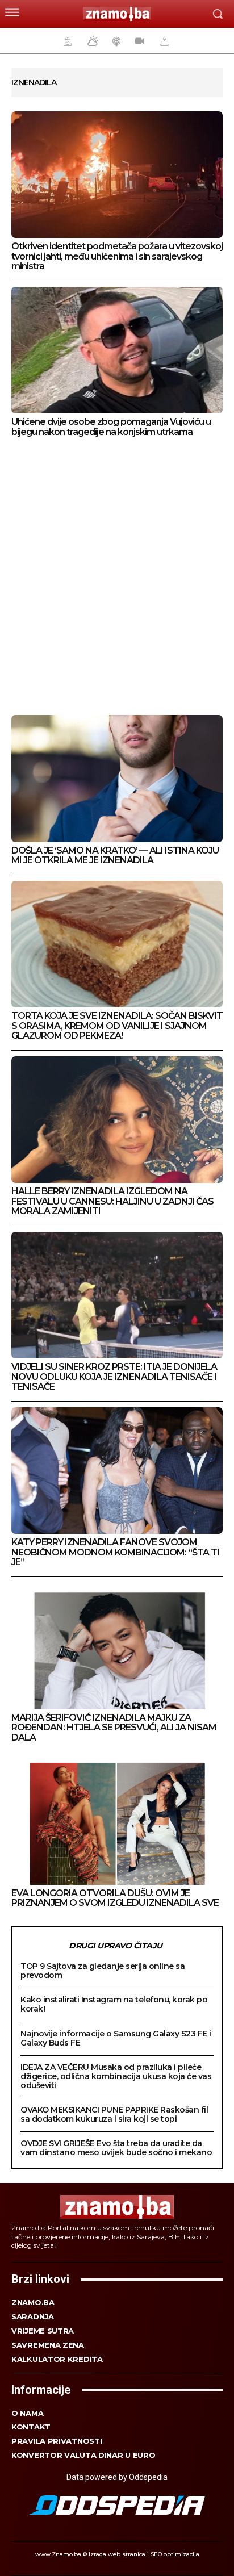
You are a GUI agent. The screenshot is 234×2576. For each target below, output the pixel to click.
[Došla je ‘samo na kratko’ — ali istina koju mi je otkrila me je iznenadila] (117, 778)
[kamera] (138, 41)
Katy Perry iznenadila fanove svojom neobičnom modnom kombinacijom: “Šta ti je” (115, 1552)
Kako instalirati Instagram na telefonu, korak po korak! (114, 2004)
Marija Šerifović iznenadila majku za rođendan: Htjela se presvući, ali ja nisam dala (114, 1728)
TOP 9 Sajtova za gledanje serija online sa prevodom (103, 1971)
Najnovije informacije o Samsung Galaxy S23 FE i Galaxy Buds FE (116, 2038)
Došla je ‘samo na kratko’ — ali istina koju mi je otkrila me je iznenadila (115, 856)
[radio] (115, 41)
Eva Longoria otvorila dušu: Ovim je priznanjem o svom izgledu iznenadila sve (115, 1898)
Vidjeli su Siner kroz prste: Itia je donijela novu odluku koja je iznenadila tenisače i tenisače (114, 1377)
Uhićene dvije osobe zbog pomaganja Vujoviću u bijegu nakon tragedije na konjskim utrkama (111, 427)
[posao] (66, 41)
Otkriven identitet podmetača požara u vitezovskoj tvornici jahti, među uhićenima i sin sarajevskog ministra (117, 256)
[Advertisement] (117, 578)
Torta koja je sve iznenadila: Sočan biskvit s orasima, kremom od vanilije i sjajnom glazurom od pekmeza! (117, 1026)
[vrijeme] (91, 41)
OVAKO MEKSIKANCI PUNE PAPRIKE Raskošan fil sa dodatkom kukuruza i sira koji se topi (114, 2114)
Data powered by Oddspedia (117, 2477)
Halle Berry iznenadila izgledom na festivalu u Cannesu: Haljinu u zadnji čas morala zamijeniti (112, 1201)
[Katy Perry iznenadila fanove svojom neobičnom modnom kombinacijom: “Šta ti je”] (117, 1471)
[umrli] (163, 41)
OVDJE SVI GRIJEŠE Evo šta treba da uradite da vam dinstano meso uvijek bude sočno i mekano (116, 2148)
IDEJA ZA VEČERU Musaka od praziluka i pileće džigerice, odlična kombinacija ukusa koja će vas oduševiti (116, 2076)
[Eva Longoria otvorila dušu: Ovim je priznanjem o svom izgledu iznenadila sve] (117, 1822)
